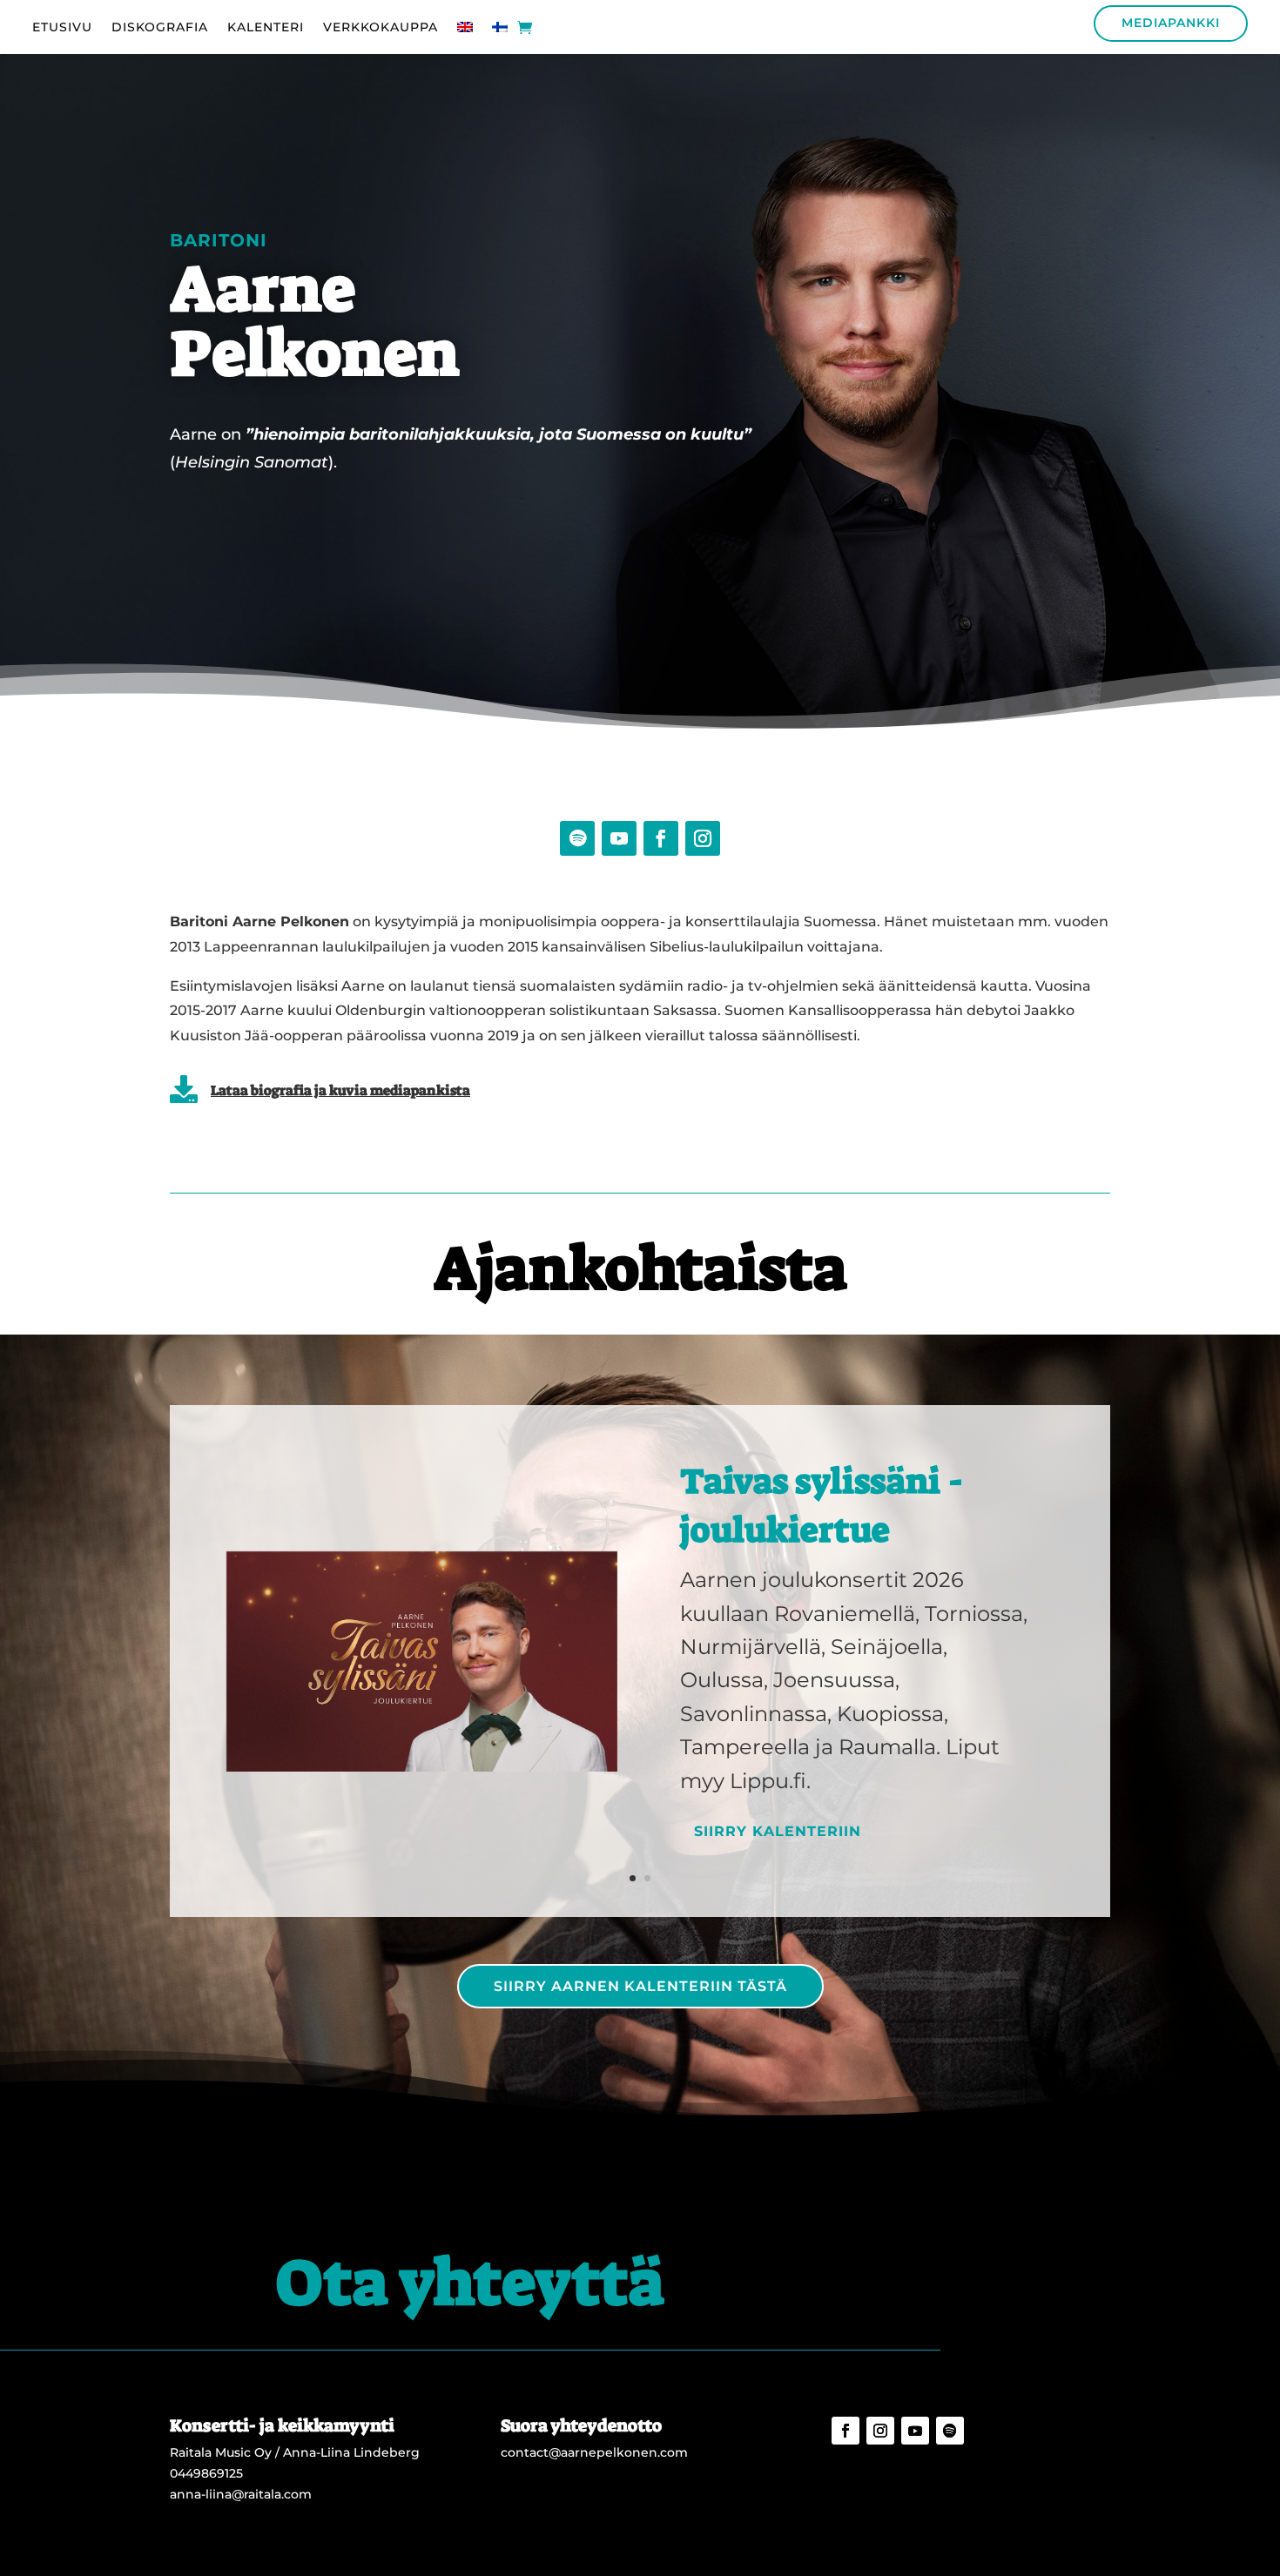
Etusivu (62, 28)
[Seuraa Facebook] (661, 838)
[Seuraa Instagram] (703, 838)
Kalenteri (266, 28)
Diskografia (160, 28)
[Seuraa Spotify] (577, 838)
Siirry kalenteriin (778, 1831)
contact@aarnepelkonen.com (594, 2452)
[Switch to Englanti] (465, 30)
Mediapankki (1171, 23)
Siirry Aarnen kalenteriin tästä (640, 1986)
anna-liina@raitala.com (241, 2494)
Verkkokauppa (381, 28)
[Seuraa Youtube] (619, 838)
